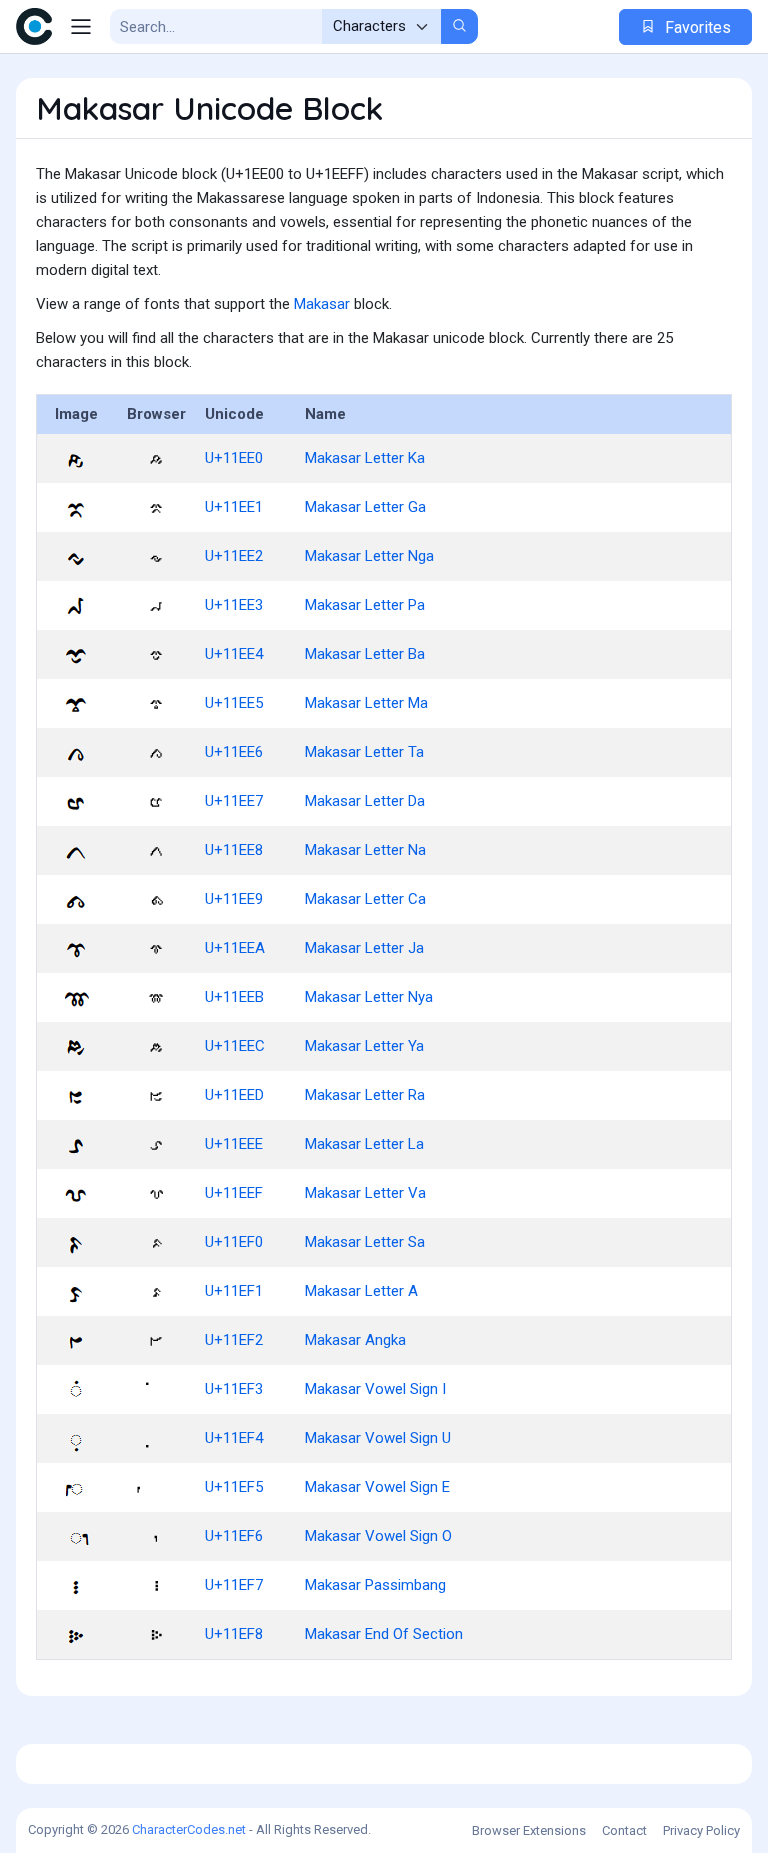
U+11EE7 (234, 801)
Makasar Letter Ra (365, 1095)
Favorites (696, 27)
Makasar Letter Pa (365, 605)
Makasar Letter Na (365, 850)
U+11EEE (234, 1144)
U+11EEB (234, 997)
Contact (624, 1830)
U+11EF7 (234, 1585)
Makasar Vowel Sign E (377, 1487)
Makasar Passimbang (375, 1585)
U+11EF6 (234, 1536)
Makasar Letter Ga (365, 507)
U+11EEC (235, 1046)
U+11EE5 (234, 703)
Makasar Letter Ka (365, 458)
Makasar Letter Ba (365, 654)
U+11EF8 (234, 1634)
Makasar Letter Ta (364, 752)
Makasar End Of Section (384, 1634)
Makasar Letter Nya (369, 997)
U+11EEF (234, 1193)
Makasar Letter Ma (366, 703)
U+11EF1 (234, 1291)
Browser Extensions (529, 1830)
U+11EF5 (234, 1487)
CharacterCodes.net (189, 1829)
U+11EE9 (234, 899)
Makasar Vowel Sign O (378, 1536)
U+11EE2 (234, 556)
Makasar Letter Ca (365, 899)
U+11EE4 (234, 654)
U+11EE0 (234, 458)
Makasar (322, 304)
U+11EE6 (234, 752)
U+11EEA (235, 948)
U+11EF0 (234, 1242)
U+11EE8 (234, 850)
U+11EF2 (234, 1340)
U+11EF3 (234, 1389)
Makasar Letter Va (365, 1193)
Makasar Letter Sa (365, 1242)
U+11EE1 (234, 507)
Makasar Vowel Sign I (375, 1389)
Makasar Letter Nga (369, 556)
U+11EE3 (234, 605)
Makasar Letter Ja (364, 948)
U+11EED (234, 1095)
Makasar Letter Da (365, 801)
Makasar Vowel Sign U (378, 1438)
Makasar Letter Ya (364, 1046)
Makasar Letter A (361, 1291)
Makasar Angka (355, 1340)
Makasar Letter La (364, 1144)
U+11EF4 (234, 1438)
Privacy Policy (701, 1830)
